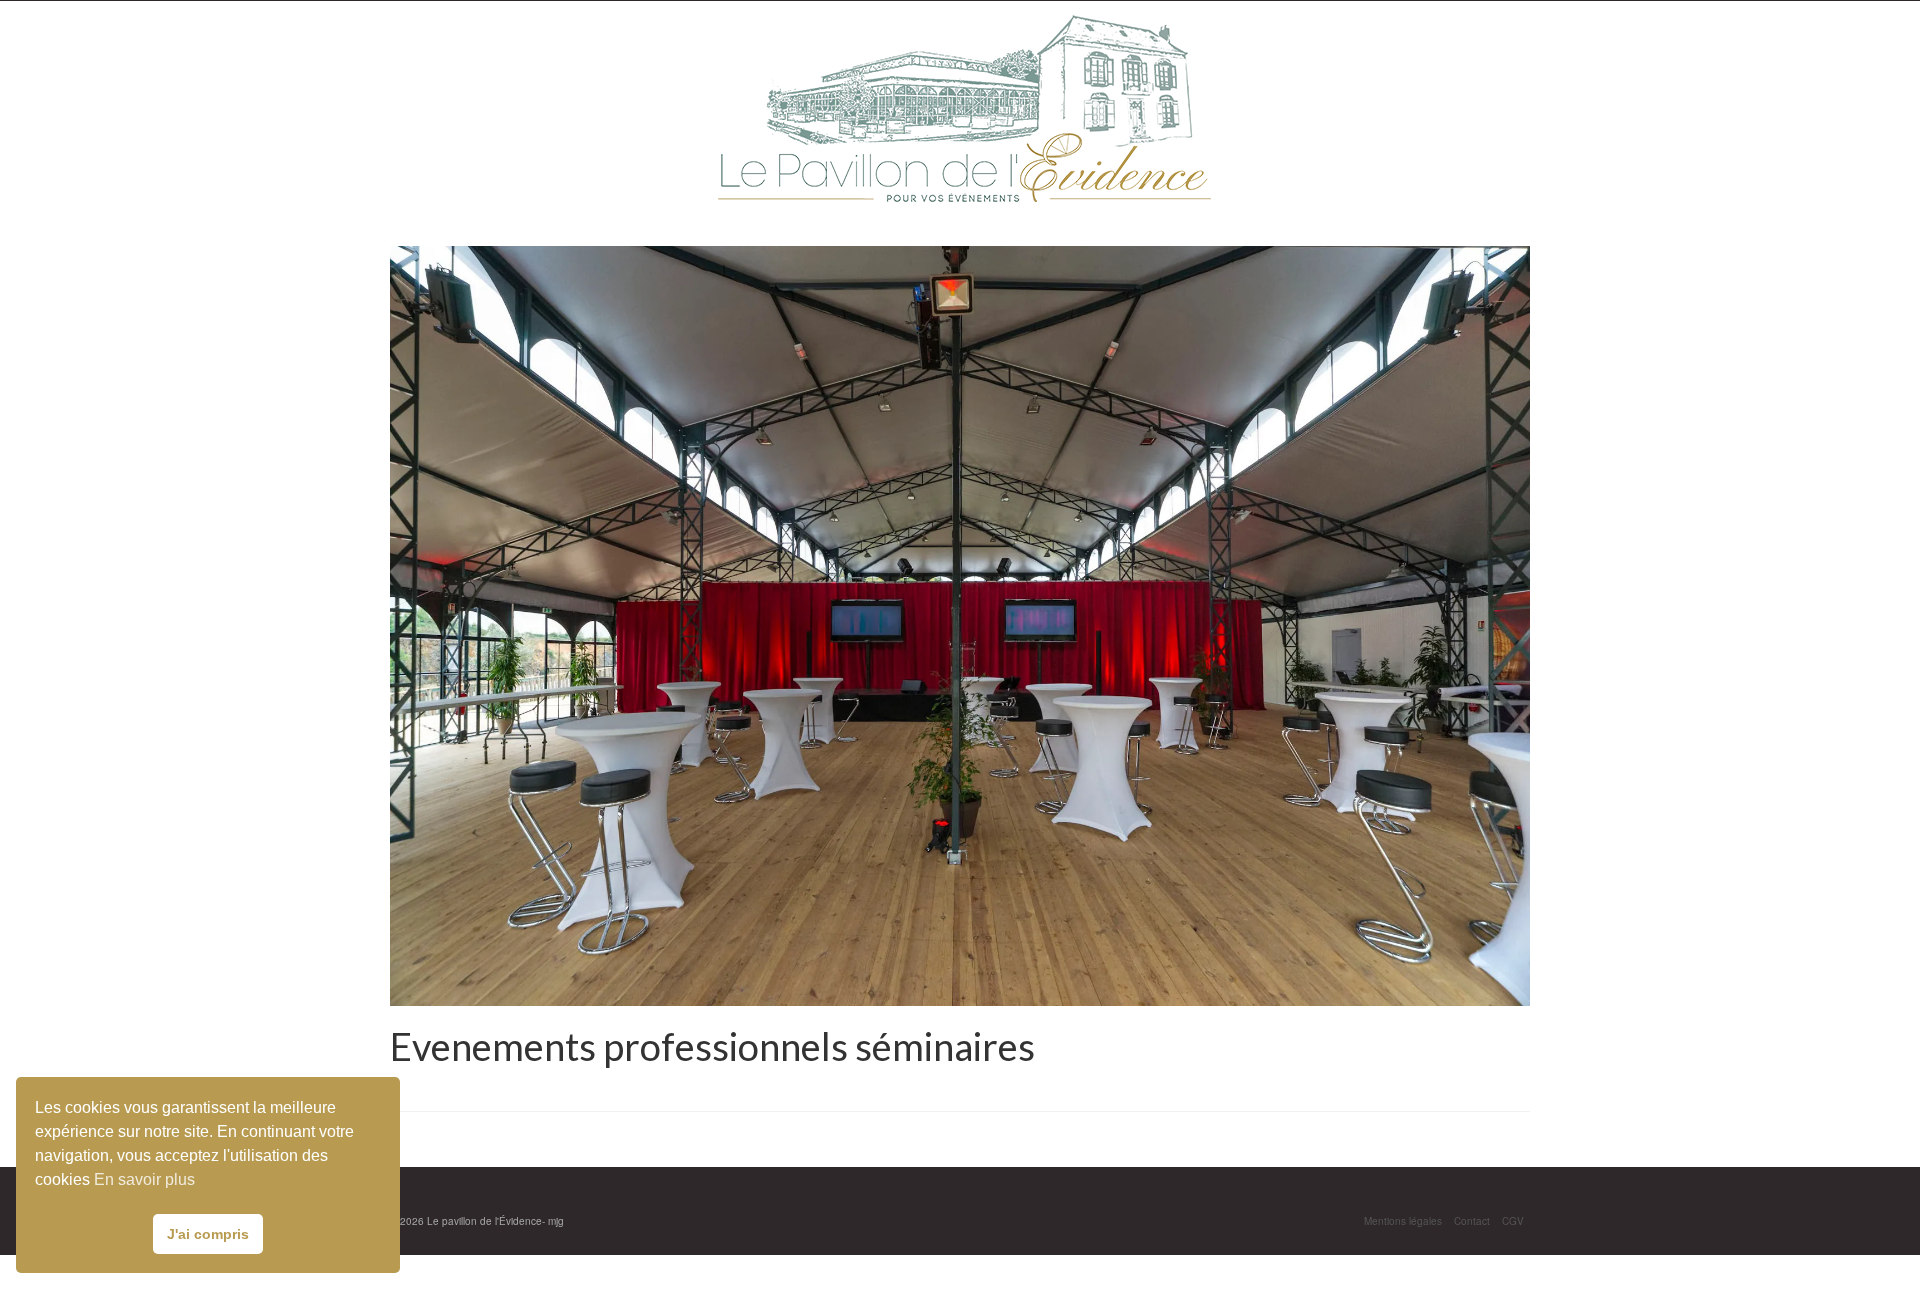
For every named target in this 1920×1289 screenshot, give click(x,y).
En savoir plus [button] (144, 1179)
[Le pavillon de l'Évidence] (962, 108)
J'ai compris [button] (208, 1234)
